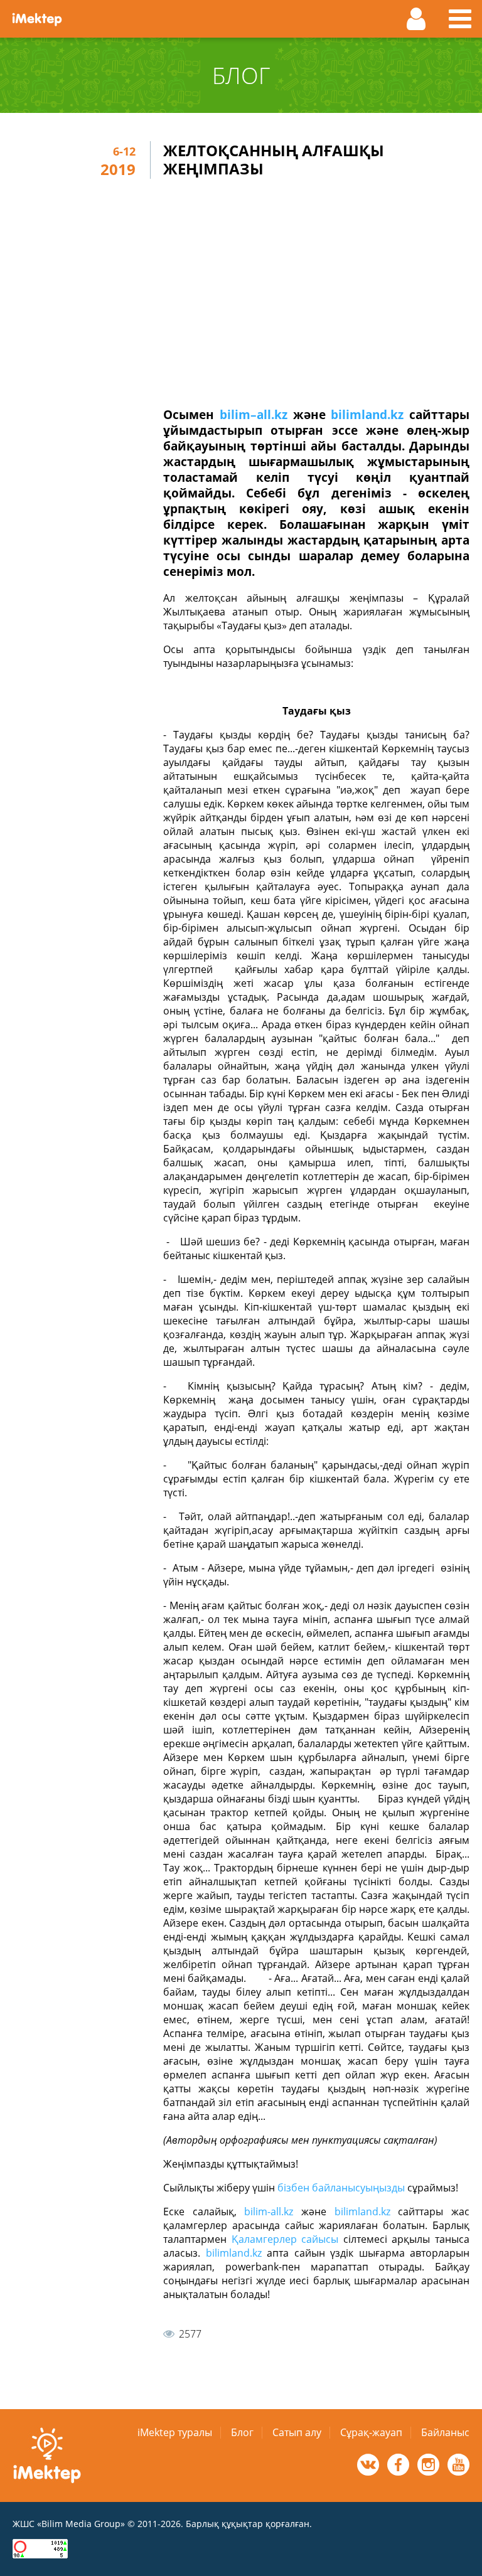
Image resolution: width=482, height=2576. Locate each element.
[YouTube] (458, 2465)
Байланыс (445, 2432)
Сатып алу (297, 2432)
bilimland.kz (367, 414)
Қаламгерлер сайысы (285, 2239)
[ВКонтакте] (368, 2465)
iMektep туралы (175, 2432)
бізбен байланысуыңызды (341, 2188)
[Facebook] (398, 2465)
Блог (242, 2432)
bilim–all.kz (254, 414)
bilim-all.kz (269, 2211)
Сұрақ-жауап (371, 2432)
